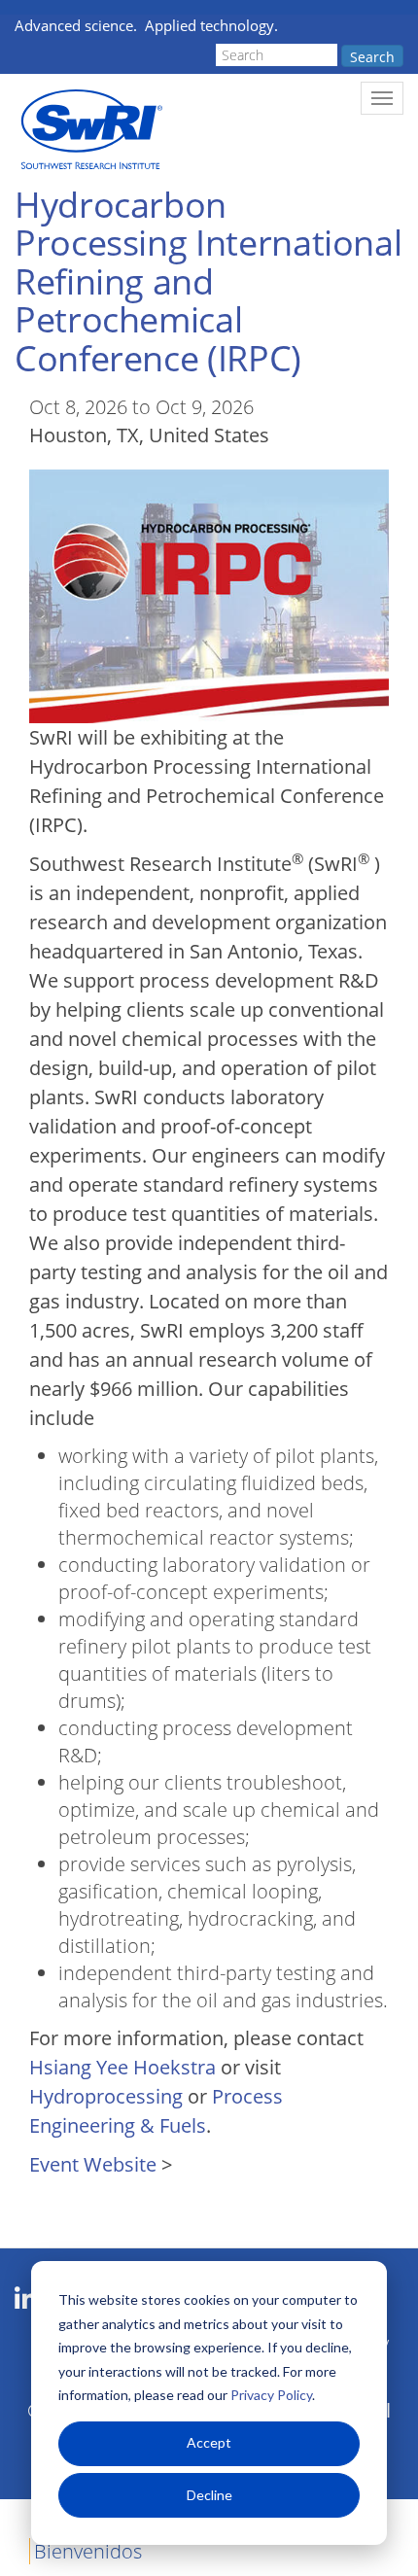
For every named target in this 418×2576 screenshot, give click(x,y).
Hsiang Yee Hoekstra (122, 2067)
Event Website (93, 2164)
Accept (209, 2442)
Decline (209, 2495)
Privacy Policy (271, 2395)
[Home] (90, 130)
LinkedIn (26, 2299)
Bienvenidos (88, 2551)
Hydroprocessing (106, 2096)
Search (372, 57)
